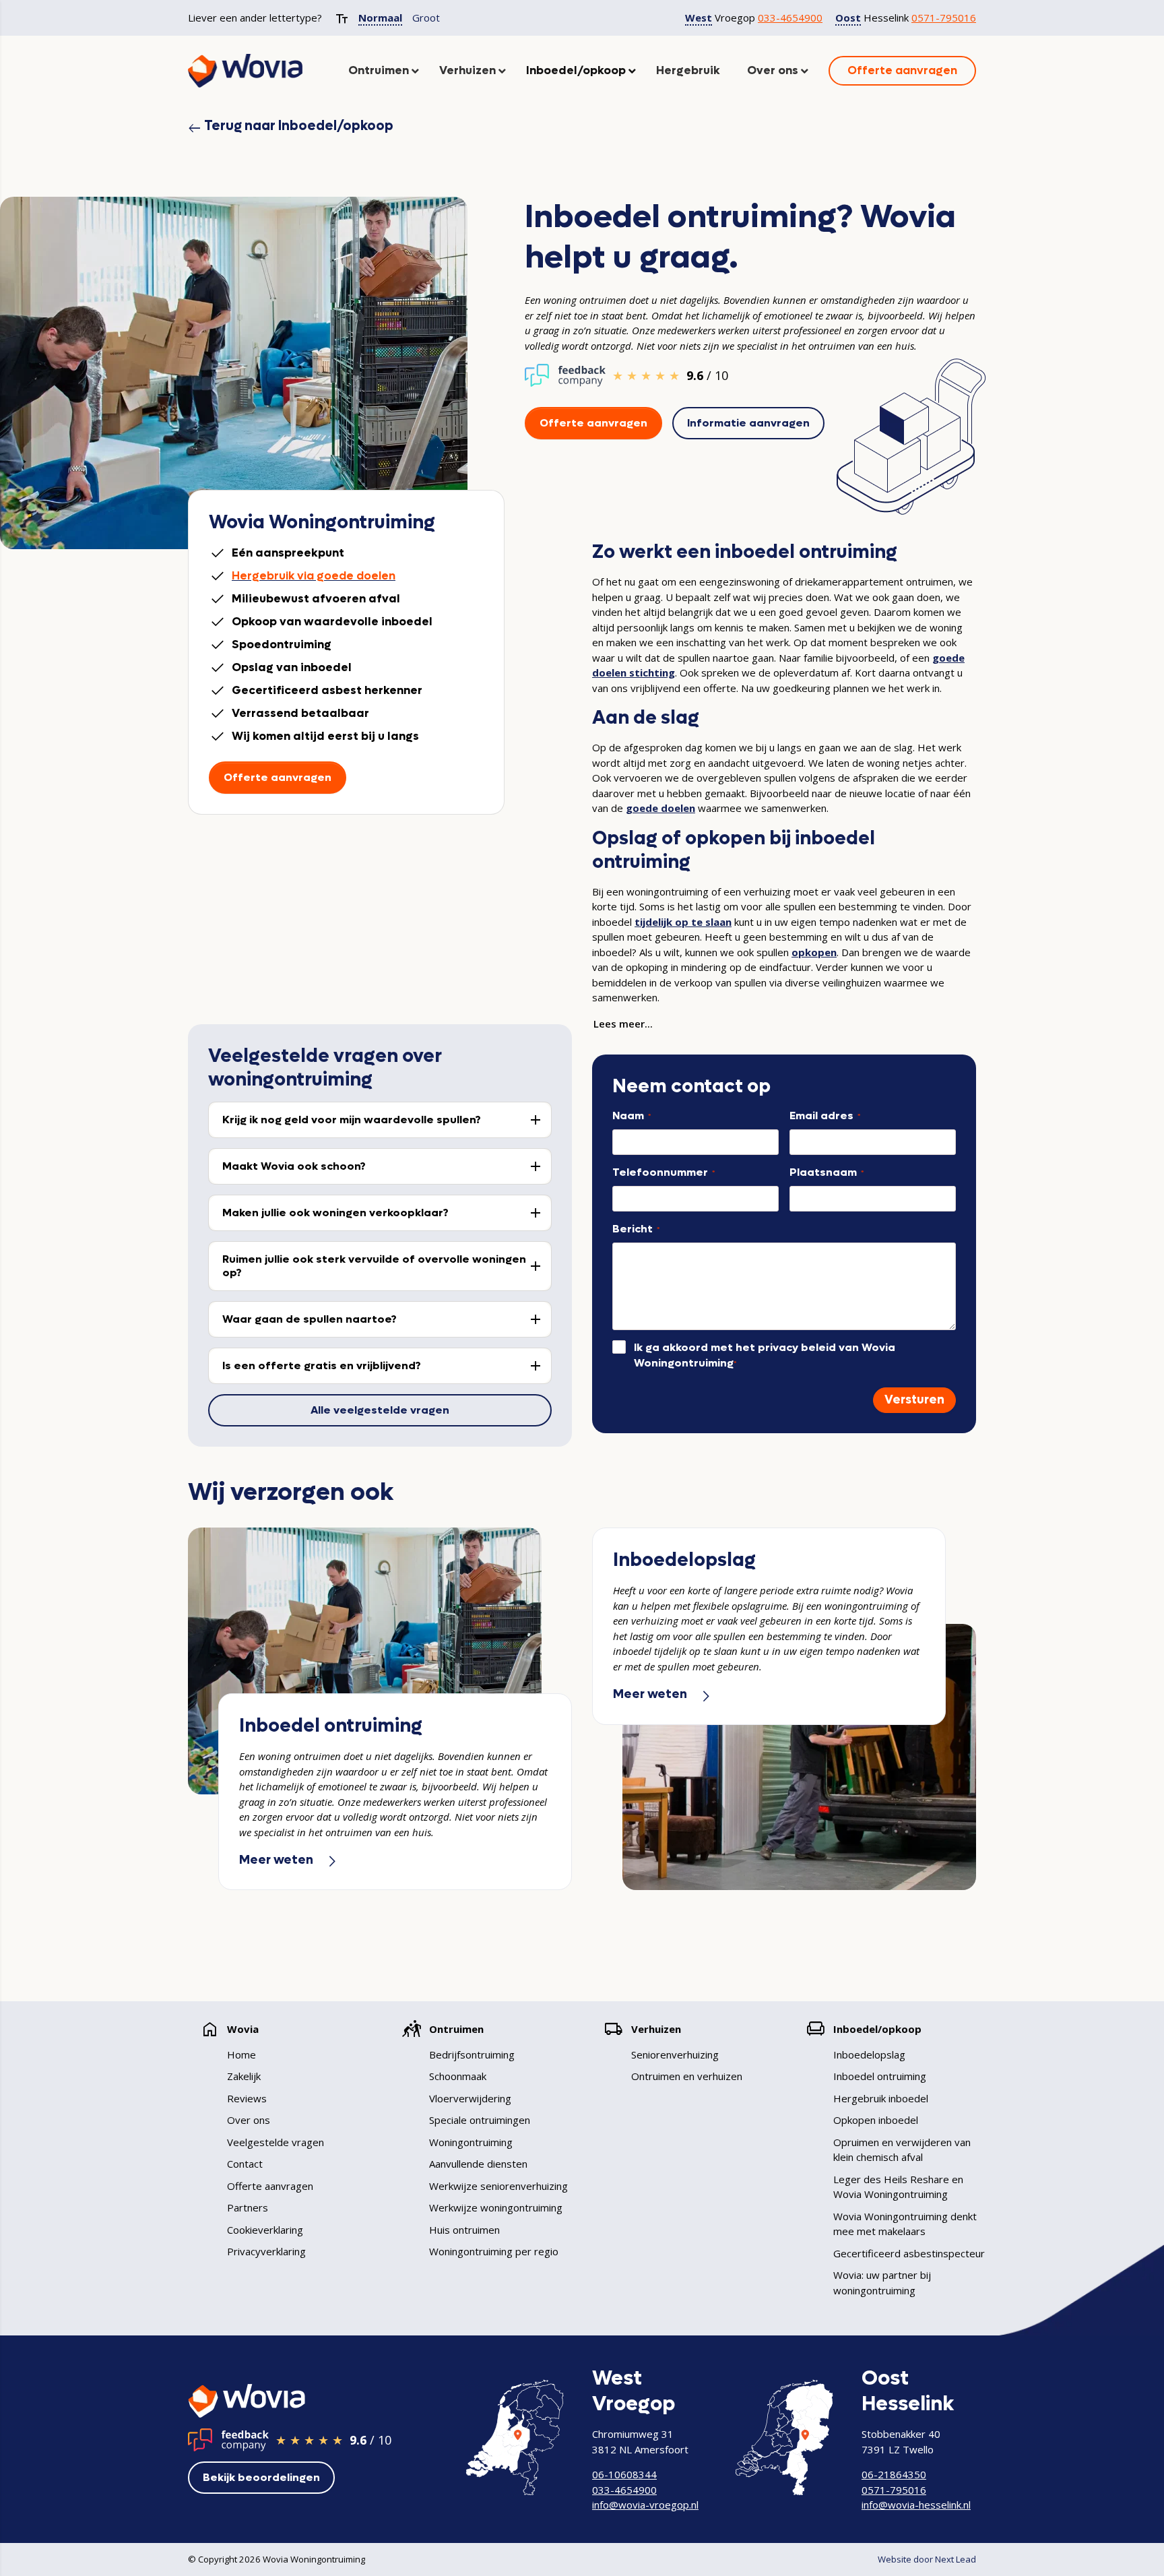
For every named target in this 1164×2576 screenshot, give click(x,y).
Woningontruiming (471, 2142)
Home (241, 2054)
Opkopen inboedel (876, 2120)
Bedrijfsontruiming (472, 2054)
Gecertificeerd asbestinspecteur (909, 2253)
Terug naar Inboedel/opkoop (291, 126)
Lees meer (619, 1024)
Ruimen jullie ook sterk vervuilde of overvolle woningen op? (374, 1266)
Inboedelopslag (869, 2054)
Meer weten (289, 1860)
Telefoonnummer (664, 1172)
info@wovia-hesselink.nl (916, 2505)
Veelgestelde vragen (276, 2142)
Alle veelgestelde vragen (380, 1410)
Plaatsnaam (827, 1172)
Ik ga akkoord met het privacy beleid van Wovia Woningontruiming (765, 1355)
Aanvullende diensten (478, 2164)
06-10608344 (624, 2474)
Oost (848, 18)
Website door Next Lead (927, 2559)
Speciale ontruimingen (480, 2120)
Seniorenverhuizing (675, 2054)
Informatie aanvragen (748, 423)
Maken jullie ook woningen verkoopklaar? (335, 1213)
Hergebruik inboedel (881, 2098)
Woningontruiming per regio (494, 2251)
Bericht (636, 1229)
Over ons (249, 2120)
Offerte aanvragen (593, 423)
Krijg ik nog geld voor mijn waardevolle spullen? (352, 1120)
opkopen (814, 952)
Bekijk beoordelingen (261, 2477)
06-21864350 (894, 2474)
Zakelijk (244, 2076)
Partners (248, 2207)
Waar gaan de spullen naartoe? (310, 1319)
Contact (245, 2164)
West (699, 18)
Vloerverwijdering (470, 2098)
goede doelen (660, 808)
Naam (632, 1116)
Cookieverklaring (265, 2230)
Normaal (380, 18)
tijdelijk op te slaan (683, 922)
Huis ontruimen (464, 2230)
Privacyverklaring (266, 2251)
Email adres (825, 1116)
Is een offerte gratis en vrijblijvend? (322, 1365)
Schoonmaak (458, 2076)
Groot (426, 18)
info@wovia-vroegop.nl (645, 2505)
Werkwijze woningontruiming (496, 2207)
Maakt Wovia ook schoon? (294, 1166)
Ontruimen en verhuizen (687, 2076)
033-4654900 (790, 18)
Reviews (247, 2098)
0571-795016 (944, 18)
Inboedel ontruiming (880, 2076)
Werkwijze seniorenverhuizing (498, 2186)
